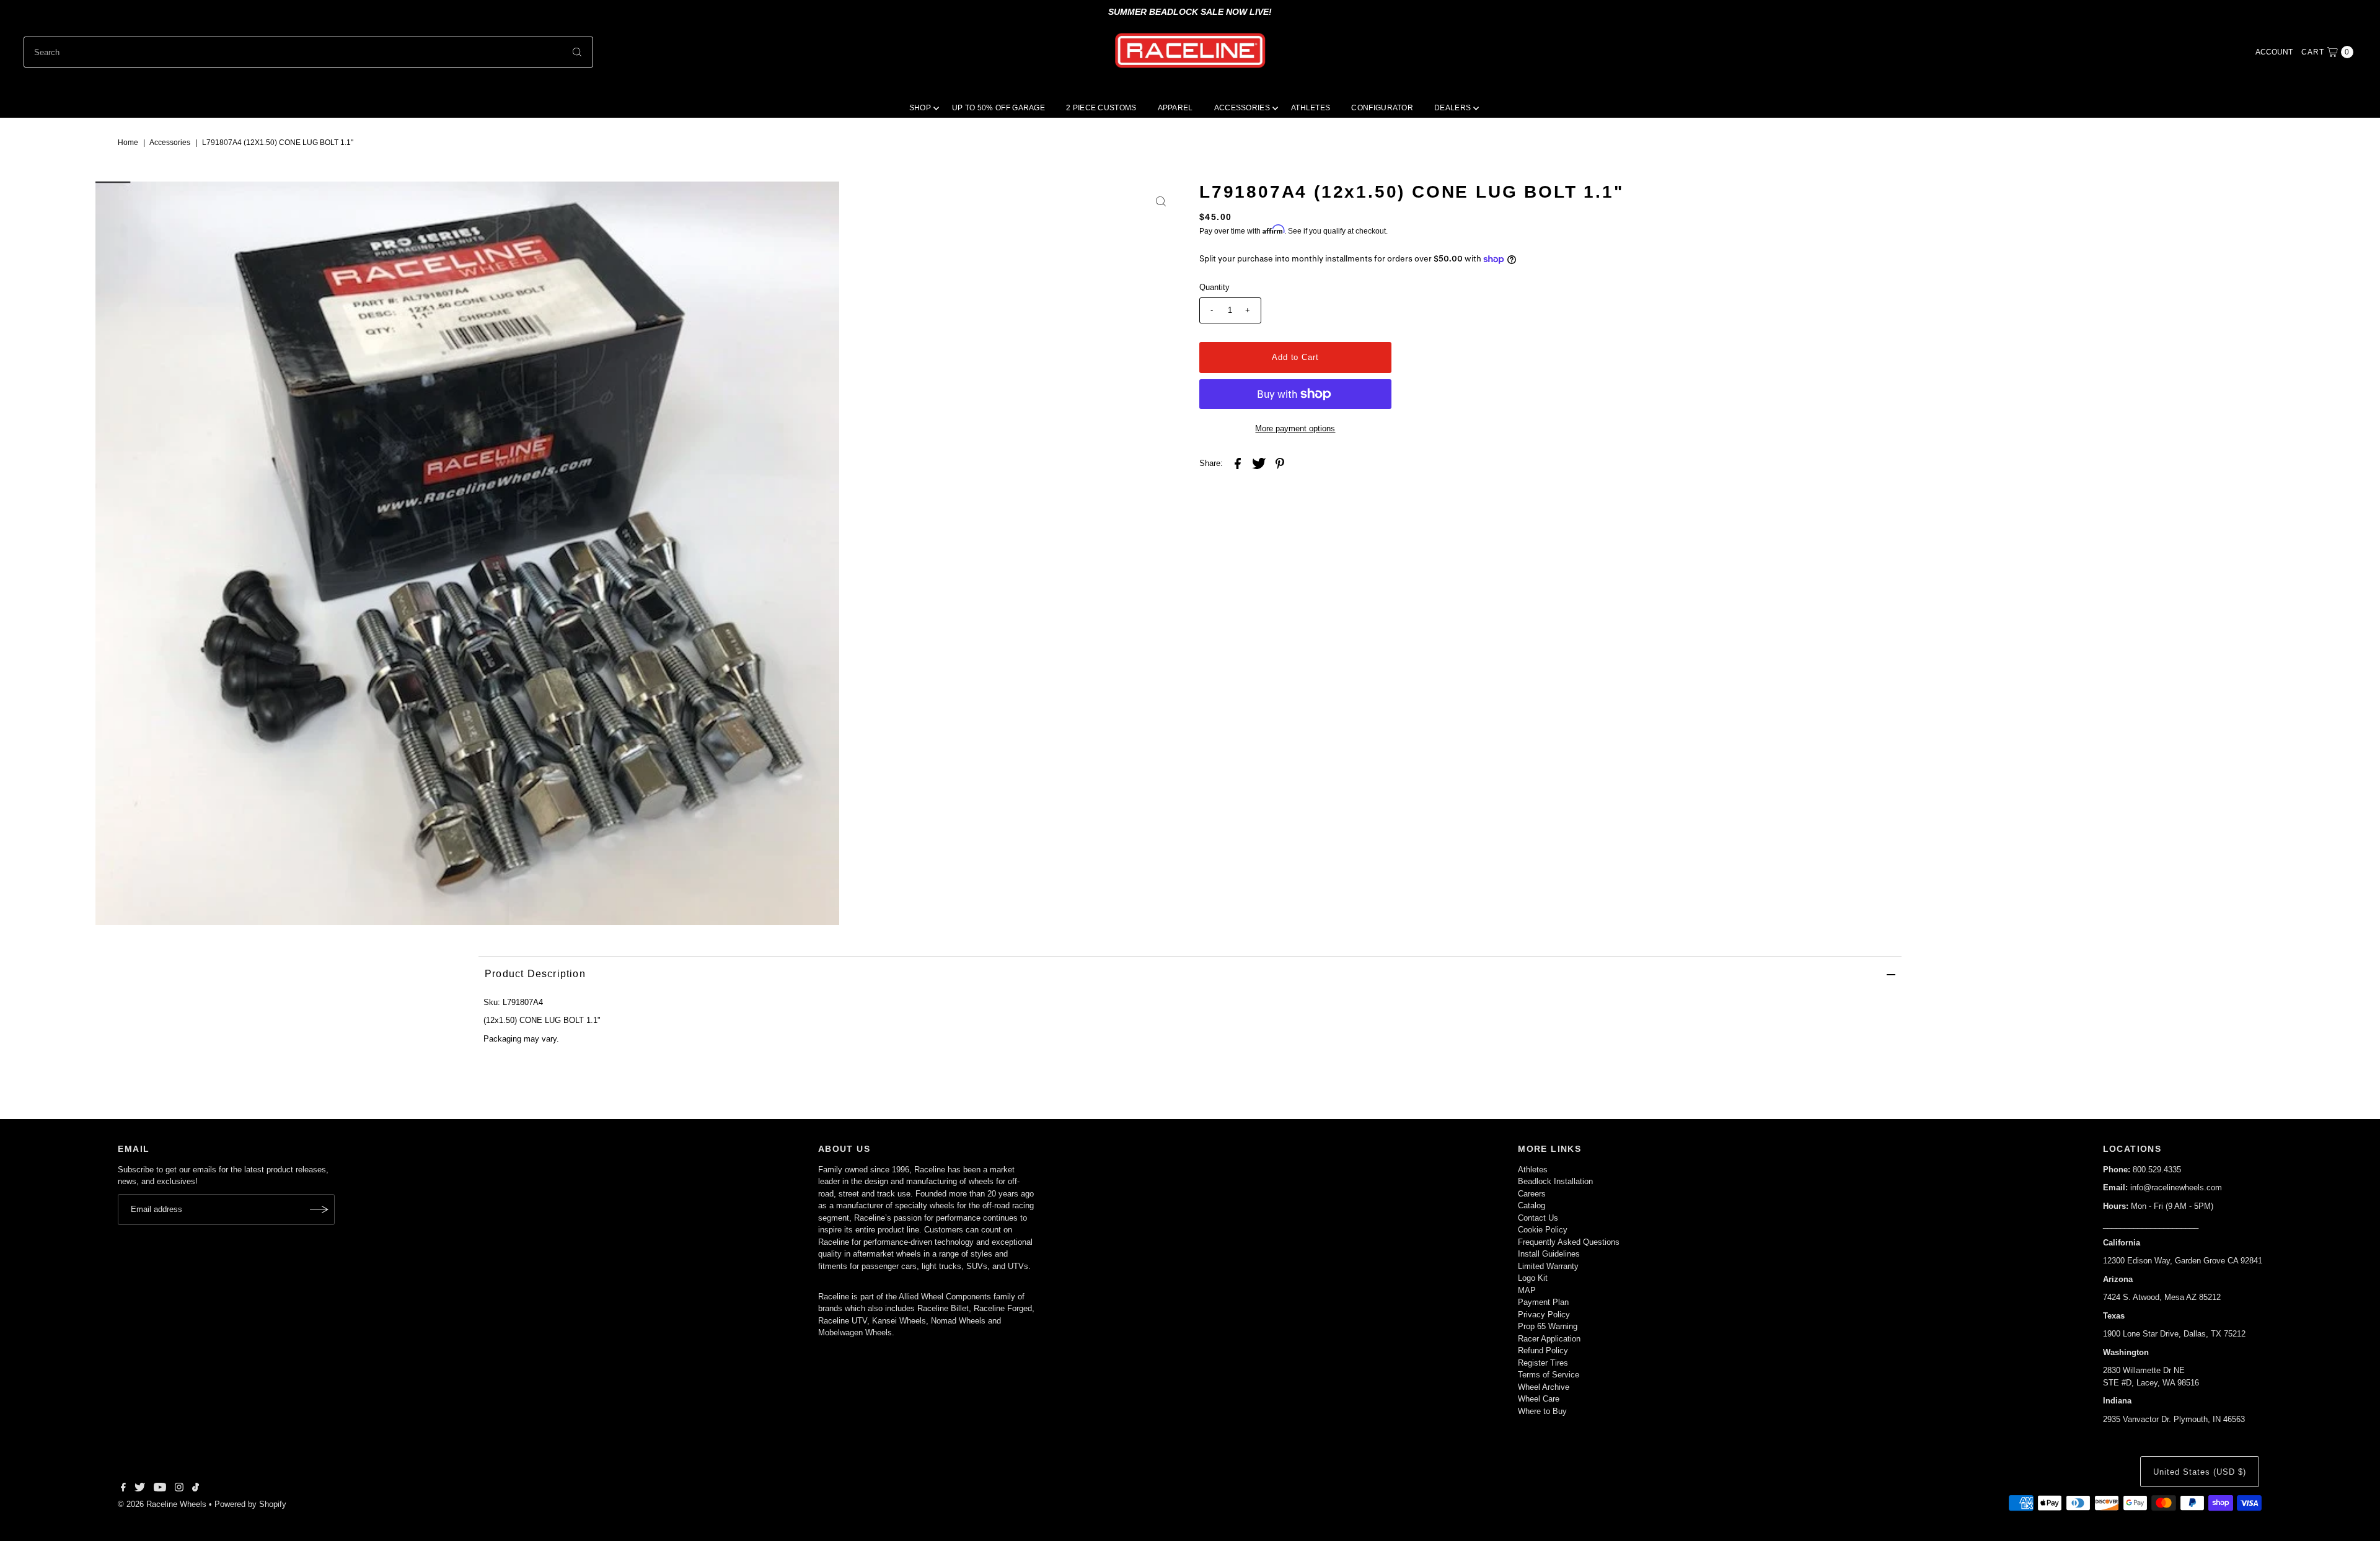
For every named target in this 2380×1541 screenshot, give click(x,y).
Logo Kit (1533, 1278)
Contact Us (1538, 1218)
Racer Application (1549, 1339)
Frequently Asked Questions (1569, 1242)
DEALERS (1452, 108)
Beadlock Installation (1555, 1181)
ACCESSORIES (1242, 108)
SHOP (920, 108)
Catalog (1532, 1205)
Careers (1532, 1194)
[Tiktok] (196, 1489)
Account (2274, 52)
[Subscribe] (319, 1210)
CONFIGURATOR (1382, 108)
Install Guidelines (1549, 1254)
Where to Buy (1542, 1411)
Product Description (535, 974)
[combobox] (308, 52)
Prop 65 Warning (1548, 1326)
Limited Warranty (1548, 1266)
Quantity (1214, 287)
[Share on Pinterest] (1280, 463)
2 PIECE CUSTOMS (1101, 108)
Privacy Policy (1544, 1315)
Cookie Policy (1543, 1230)
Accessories (170, 143)
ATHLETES (1311, 108)
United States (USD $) (2199, 1472)
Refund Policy (1543, 1350)
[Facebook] (123, 1489)
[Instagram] (179, 1489)
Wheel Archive (1544, 1387)
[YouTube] (160, 1489)
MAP (1527, 1290)
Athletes (1533, 1170)
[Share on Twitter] (1259, 463)
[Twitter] (140, 1489)
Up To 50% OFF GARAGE (998, 108)
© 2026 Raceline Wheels (162, 1504)
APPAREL (1175, 108)
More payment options (1295, 428)
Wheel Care (1539, 1399)
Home (128, 143)
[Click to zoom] (1161, 201)
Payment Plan (1543, 1302)
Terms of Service (1549, 1375)
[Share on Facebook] (1238, 463)
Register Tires (1543, 1363)
